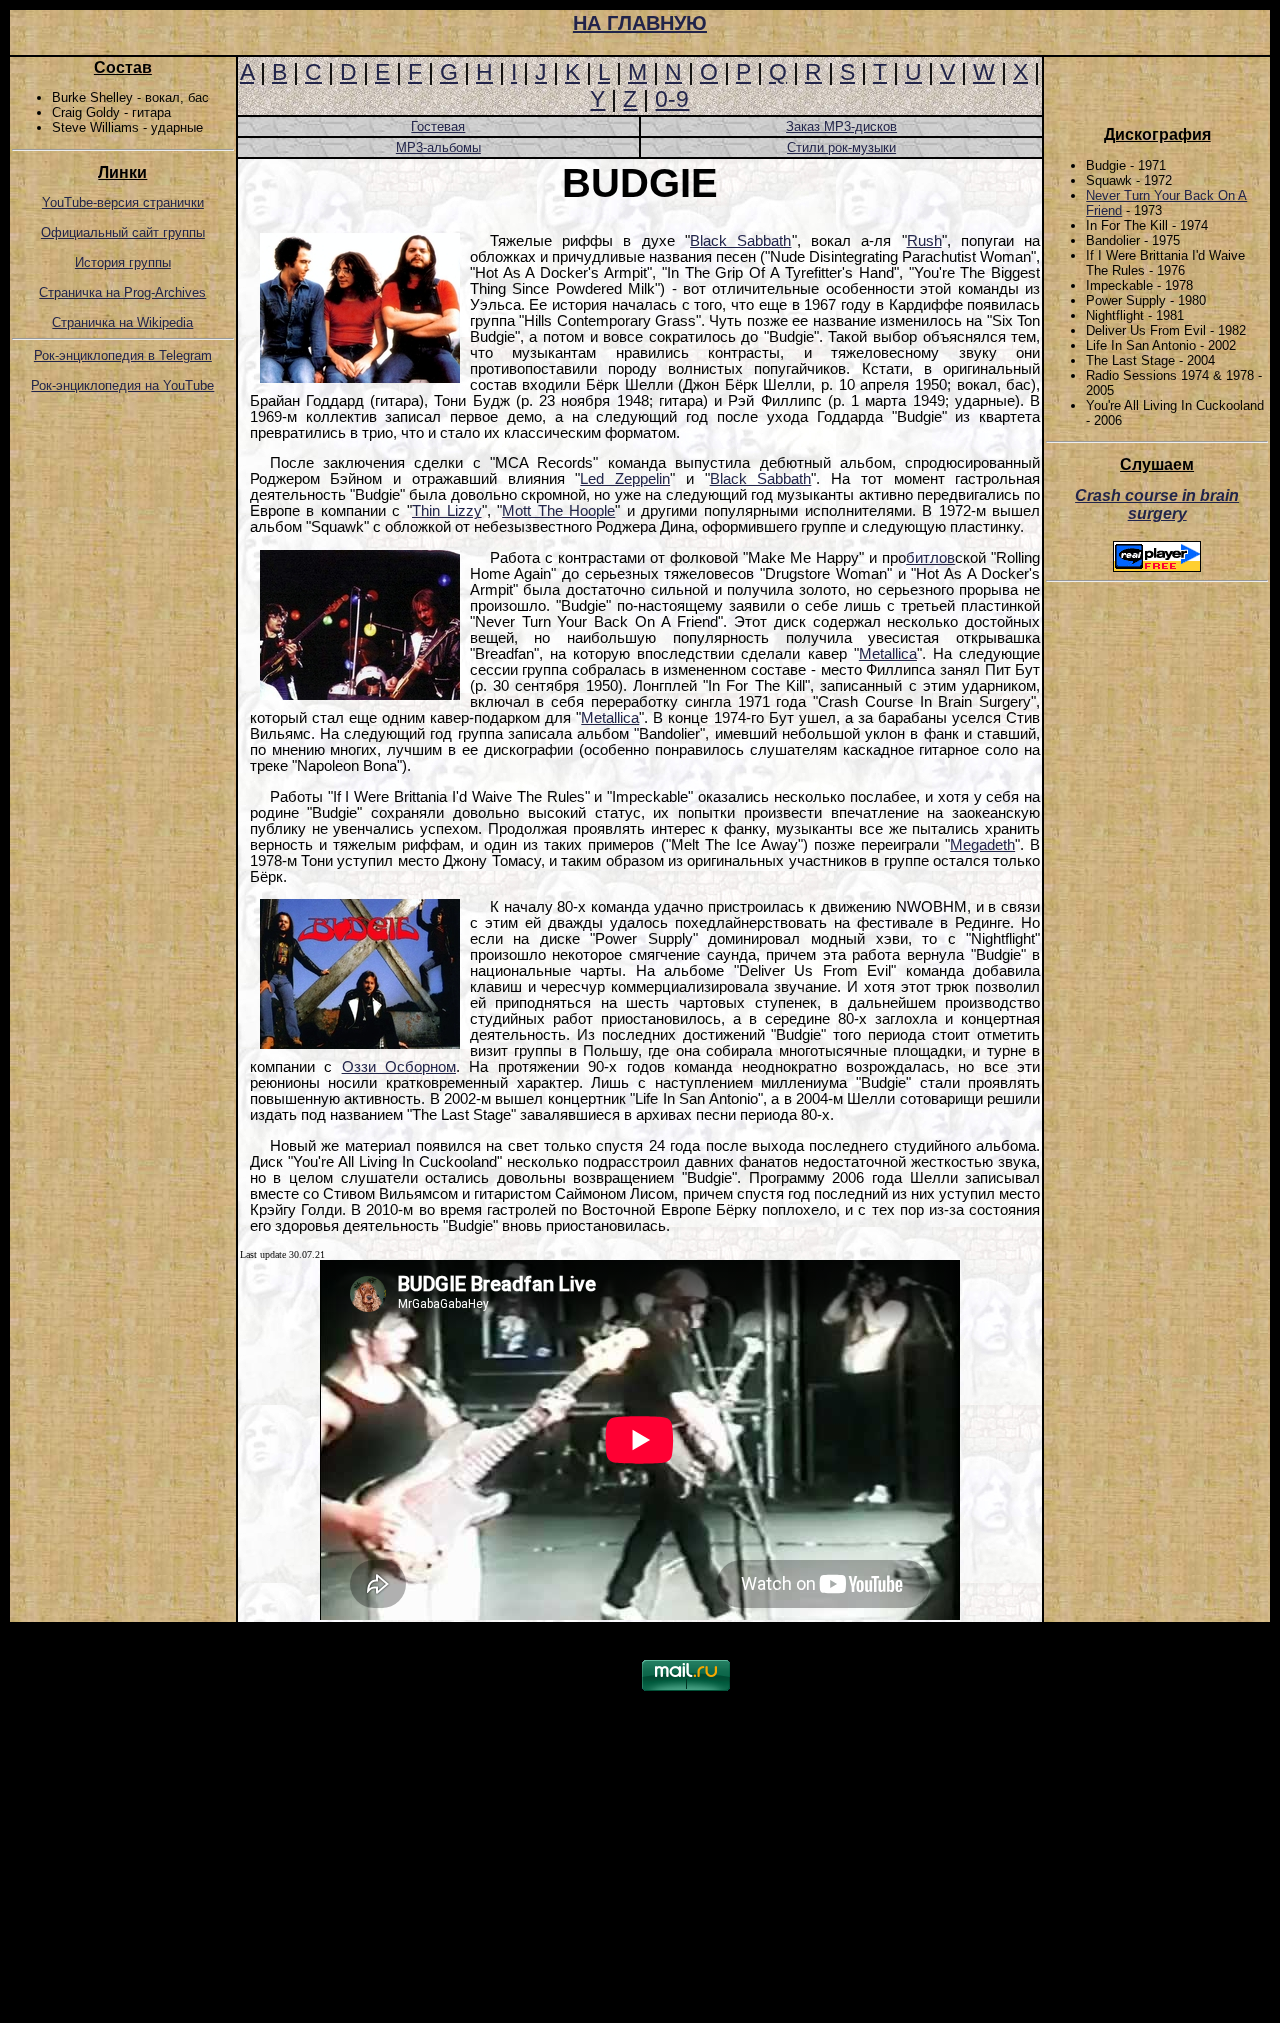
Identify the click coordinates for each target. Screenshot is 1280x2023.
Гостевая (438, 126)
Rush (924, 241)
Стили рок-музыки (841, 147)
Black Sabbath (740, 241)
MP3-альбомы (438, 147)
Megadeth (982, 845)
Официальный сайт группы (123, 232)
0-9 (672, 99)
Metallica (888, 654)
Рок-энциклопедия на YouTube (122, 385)
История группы (123, 262)
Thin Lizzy (447, 511)
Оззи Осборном (399, 1067)
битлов (930, 558)
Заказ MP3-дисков (841, 126)
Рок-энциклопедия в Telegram (123, 355)
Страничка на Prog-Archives (122, 292)
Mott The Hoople (558, 511)
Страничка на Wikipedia (122, 322)
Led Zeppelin (625, 479)
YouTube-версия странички (123, 202)
